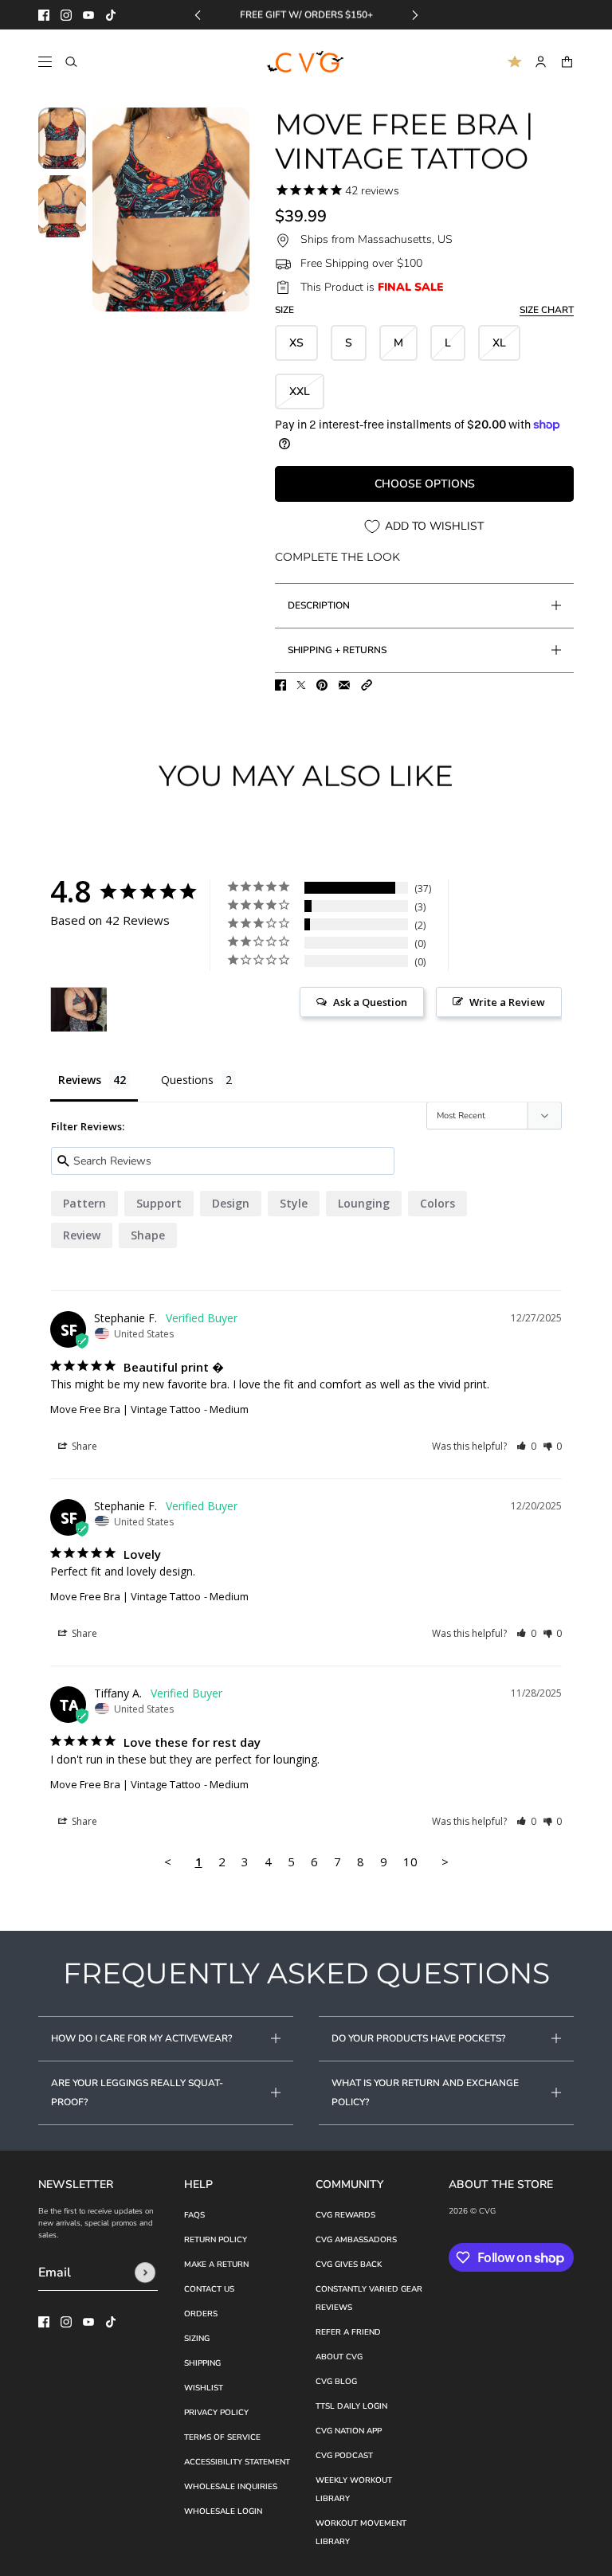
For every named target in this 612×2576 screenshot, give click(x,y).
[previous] (198, 15)
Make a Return (216, 2265)
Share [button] (83, 1446)
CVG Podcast (344, 2456)
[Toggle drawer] (45, 62)
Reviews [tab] (80, 1080)
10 (410, 1862)
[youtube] (88, 15)
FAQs (194, 2215)
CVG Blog (336, 2382)
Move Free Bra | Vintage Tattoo (126, 1409)
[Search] (71, 62)
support (159, 1203)
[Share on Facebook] (280, 685)
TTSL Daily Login (351, 2406)
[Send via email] (344, 685)
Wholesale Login (223, 2511)
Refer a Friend (348, 2332)
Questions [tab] (187, 1080)
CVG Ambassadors (356, 2240)
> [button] (445, 1862)
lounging (364, 1203)
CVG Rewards (345, 2215)
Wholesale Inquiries (231, 2487)
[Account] (541, 62)
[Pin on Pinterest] (322, 685)
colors (437, 1203)
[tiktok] (111, 15)
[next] (415, 15)
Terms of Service (222, 2437)
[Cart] (567, 62)
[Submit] (145, 2273)
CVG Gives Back (349, 2265)
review (82, 1235)
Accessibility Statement (237, 2462)
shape (148, 1235)
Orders (201, 2314)
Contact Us (209, 2289)
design (231, 1203)
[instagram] (66, 15)
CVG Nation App (349, 2431)
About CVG (339, 2357)
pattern (84, 1203)
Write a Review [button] (507, 1002)
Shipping (202, 2363)
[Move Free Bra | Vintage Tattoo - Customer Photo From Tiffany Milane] (79, 1010)
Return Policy (216, 2240)
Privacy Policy (216, 2413)
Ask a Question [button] (370, 1002)
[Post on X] (301, 685)
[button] (367, 685)
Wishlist (204, 2388)
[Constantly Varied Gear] (306, 62)
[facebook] (44, 15)
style (294, 1203)
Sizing (197, 2339)
